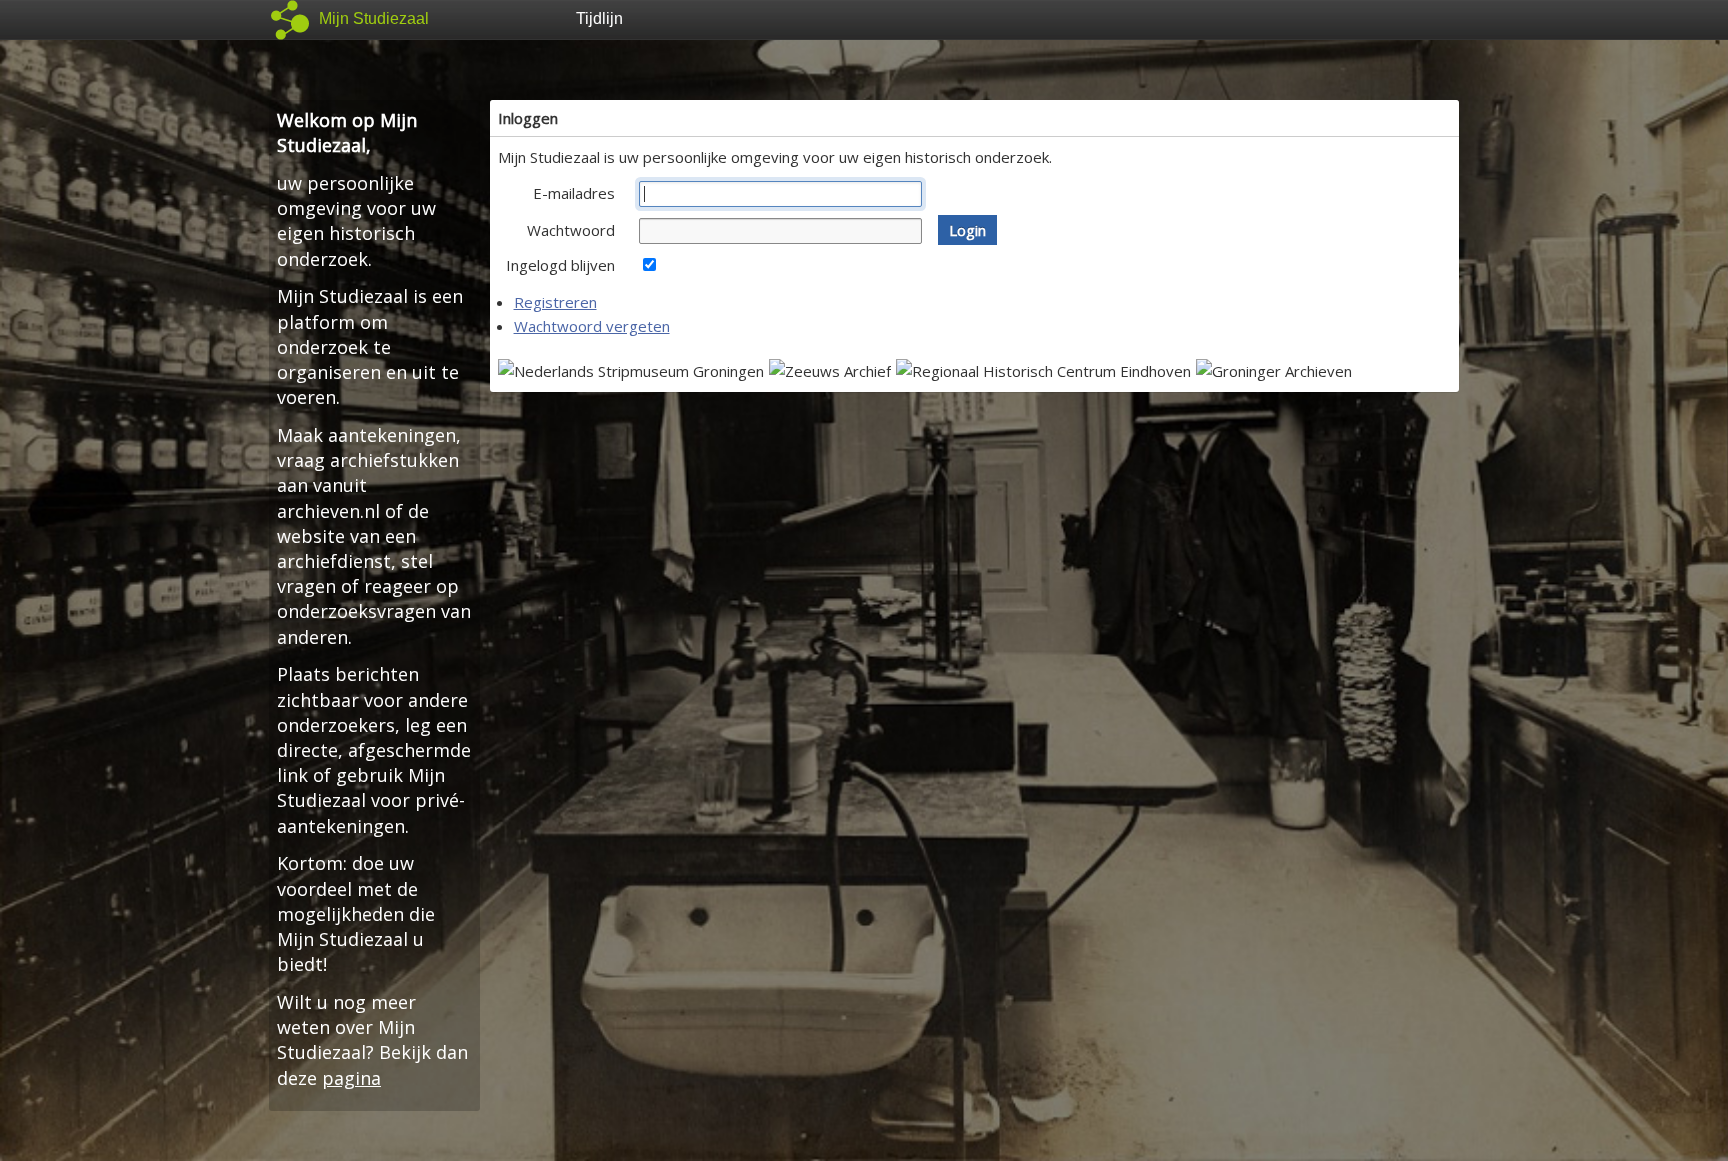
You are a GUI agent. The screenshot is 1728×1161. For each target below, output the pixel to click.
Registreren (555, 302)
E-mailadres (574, 193)
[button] (967, 230)
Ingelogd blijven (560, 265)
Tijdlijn (599, 18)
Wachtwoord (571, 230)
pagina (351, 1078)
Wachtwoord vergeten (592, 326)
